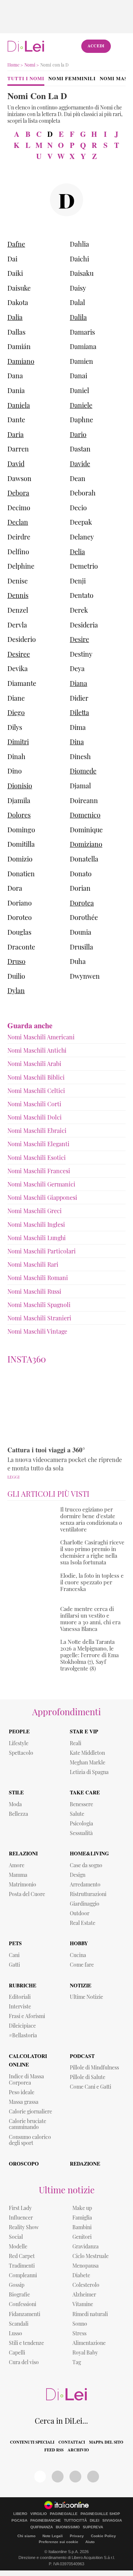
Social (16, 2237)
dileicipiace (22, 2026)
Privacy (77, 2536)
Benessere (81, 1804)
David (16, 464)
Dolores (19, 815)
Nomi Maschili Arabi (34, 1064)
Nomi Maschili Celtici (36, 1091)
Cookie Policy (103, 2536)
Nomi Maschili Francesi (39, 1171)
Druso (16, 961)
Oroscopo (24, 2164)
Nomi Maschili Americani (41, 1037)
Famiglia (82, 2218)
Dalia (15, 317)
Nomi (30, 65)
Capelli (17, 2352)
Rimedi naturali (90, 2314)
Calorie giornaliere (30, 2111)
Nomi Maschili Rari (33, 1264)
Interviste (20, 2006)
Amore (17, 1865)
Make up (82, 2208)
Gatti (14, 1965)
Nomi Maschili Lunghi (37, 1238)
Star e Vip (84, 1731)
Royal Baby (85, 2352)
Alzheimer (84, 2294)
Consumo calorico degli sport (30, 2140)
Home (13, 65)
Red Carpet (22, 2256)
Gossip (17, 2285)
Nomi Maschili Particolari (42, 1251)
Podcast (82, 2056)
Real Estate (83, 1923)
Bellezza (18, 1814)
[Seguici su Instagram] (93, 2477)
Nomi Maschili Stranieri (39, 1318)
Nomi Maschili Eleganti (38, 1144)
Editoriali (20, 1997)
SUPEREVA (93, 2527)
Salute (77, 1814)
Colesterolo (86, 2285)
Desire (79, 639)
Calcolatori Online (28, 2060)
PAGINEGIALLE (64, 2514)
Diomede (83, 771)
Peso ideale (22, 2092)
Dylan (16, 991)
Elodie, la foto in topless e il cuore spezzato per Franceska (92, 1582)
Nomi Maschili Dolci (35, 1117)
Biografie (19, 2294)
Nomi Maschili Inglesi (36, 1224)
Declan (18, 522)
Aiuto (90, 2542)
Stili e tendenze (26, 2343)
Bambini (82, 2227)
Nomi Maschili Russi (34, 1291)
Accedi (96, 46)
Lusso (16, 2333)
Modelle (18, 2246)
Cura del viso (24, 2362)
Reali (76, 1743)
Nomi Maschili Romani (38, 1278)
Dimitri (18, 742)
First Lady (20, 2208)
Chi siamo (26, 2536)
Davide (80, 464)
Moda (15, 1804)
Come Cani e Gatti (91, 2087)
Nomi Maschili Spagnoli (39, 1305)
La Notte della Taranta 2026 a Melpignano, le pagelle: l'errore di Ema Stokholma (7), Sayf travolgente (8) (89, 1655)
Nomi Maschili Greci (35, 1211)
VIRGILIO (39, 2514)
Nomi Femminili (72, 78)
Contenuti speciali (32, 2442)
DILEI (95, 2521)
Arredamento (85, 1884)
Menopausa (86, 2266)
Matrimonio (23, 1884)
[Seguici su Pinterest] (58, 2477)
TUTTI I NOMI (26, 78)
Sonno (80, 2324)
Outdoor (80, 1913)
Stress (79, 2333)
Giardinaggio (85, 1904)
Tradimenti (22, 2266)
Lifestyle (19, 1743)
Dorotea (82, 903)
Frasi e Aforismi (27, 2016)
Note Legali (53, 2536)
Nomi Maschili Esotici (37, 1157)
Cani (14, 1955)
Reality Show (24, 2227)
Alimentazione (89, 2343)
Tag (77, 2362)
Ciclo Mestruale (91, 2256)
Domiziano (86, 844)
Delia (77, 552)
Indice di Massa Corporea (26, 2079)
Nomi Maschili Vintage (37, 1331)
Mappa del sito (106, 2442)
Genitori (82, 2237)
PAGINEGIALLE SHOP (100, 2514)
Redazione (85, 2164)
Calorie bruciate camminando (28, 2124)
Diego (16, 712)
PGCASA (19, 2521)
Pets (15, 1943)
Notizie (81, 1985)
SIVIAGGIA (112, 2521)
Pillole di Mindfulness (94, 2067)
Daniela (19, 405)
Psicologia (81, 1823)
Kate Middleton (87, 1753)
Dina (77, 742)
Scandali (19, 2324)
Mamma (18, 1875)
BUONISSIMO (68, 2527)
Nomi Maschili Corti (34, 1104)
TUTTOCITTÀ (75, 2521)
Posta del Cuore (27, 1894)
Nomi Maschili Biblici (36, 1077)
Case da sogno (86, 1865)
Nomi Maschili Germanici (41, 1184)
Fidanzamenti (25, 2314)
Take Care (85, 1792)
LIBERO (20, 2514)
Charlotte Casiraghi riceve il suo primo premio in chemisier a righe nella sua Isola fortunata (92, 1552)
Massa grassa (24, 2102)
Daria (16, 434)
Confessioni (23, 2304)
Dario (78, 434)
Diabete (81, 2275)
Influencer (21, 2218)
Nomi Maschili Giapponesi (42, 1197)
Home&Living (89, 1853)
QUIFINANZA (42, 2527)
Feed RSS (54, 2450)
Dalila (78, 317)
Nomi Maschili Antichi (37, 1050)
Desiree (19, 654)
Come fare (82, 1965)
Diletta (79, 712)
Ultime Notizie (86, 1997)
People (19, 1731)
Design (78, 1875)
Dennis (18, 595)
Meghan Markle (88, 1762)
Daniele (81, 405)
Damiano (21, 361)
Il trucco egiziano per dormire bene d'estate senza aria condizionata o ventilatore (91, 1519)
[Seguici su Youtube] (75, 2477)
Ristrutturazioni (88, 1894)
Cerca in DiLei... (61, 2421)
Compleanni (23, 2275)
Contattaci (72, 2442)
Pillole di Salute (88, 2077)
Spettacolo (21, 1753)
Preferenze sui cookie (59, 2542)
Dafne (16, 244)
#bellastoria (23, 2035)
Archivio (78, 2450)
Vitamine (83, 2304)
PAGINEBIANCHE (46, 2521)
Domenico (85, 815)
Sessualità (81, 1833)
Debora (18, 493)
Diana (79, 683)
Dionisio (20, 786)
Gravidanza (86, 2246)
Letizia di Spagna (89, 1772)
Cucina (78, 1955)
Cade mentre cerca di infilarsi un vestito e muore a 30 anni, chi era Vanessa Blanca (90, 1619)
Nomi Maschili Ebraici (37, 1130)
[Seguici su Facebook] (40, 2477)
